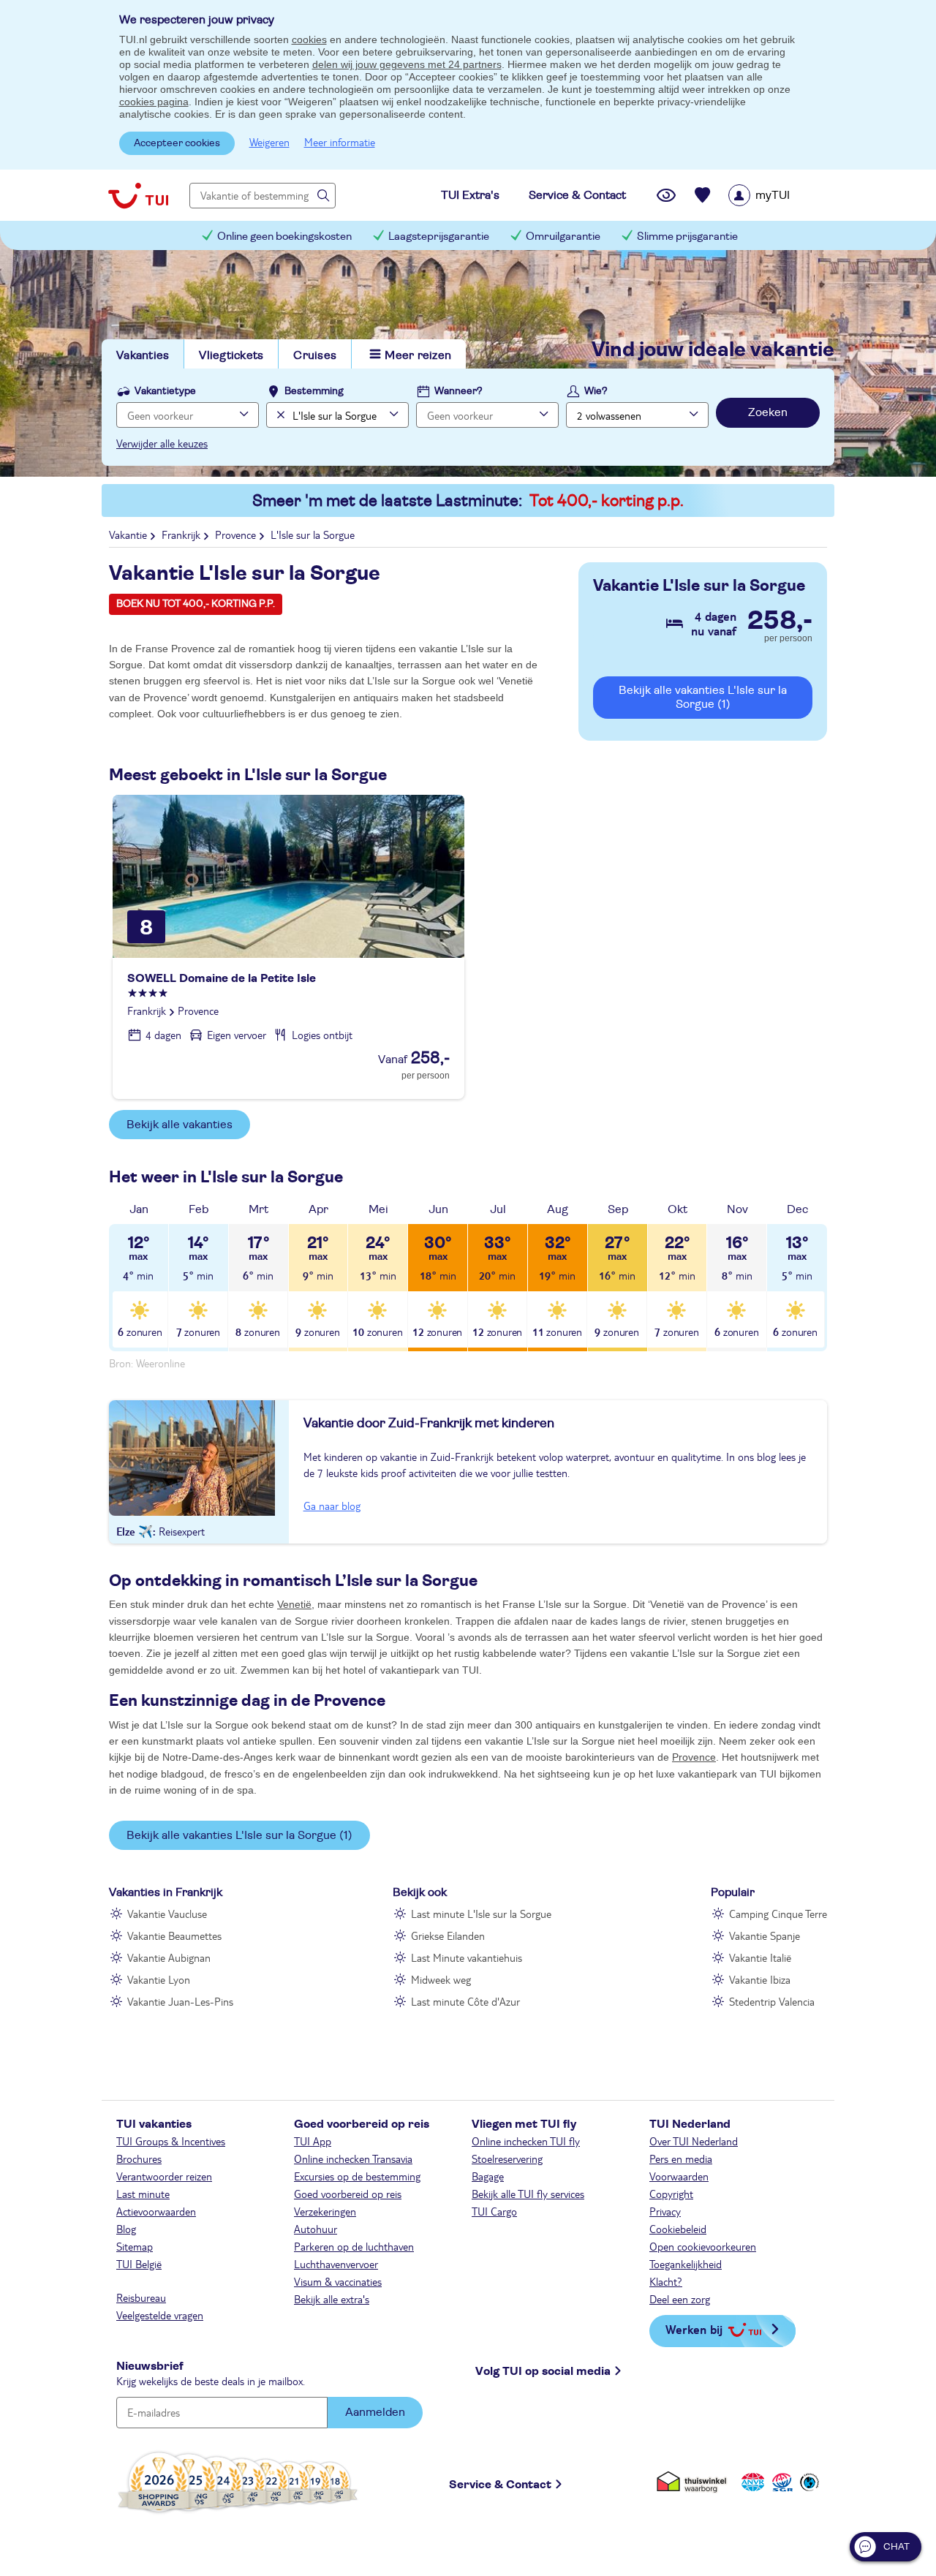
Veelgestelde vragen (160, 2315)
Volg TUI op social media (543, 2371)
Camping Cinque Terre (778, 1914)
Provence (694, 1757)
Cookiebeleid (678, 2229)
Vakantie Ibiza (760, 1979)
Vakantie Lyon (159, 1979)
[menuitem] (778, 195)
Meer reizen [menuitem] (418, 355)
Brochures (139, 2158)
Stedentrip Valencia (772, 2001)
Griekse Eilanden (448, 1935)
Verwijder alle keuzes (162, 443)
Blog (126, 2229)
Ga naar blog (332, 1506)
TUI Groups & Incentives (171, 2141)
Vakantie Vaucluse (167, 1914)
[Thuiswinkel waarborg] (694, 2482)
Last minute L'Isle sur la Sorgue (481, 1914)
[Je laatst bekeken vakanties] (666, 195)
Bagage (488, 2176)
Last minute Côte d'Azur (465, 2001)
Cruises (315, 355)
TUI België (139, 2264)
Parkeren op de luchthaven (354, 2246)
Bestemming (314, 391)
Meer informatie (340, 142)
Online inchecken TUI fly (526, 2141)
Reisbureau (141, 2297)
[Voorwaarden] (780, 2482)
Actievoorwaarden (156, 2211)
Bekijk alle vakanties (180, 1125)
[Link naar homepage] (138, 195)
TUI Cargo (494, 2211)
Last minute (143, 2194)
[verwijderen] (279, 415)
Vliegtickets (231, 355)
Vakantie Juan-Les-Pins (180, 2001)
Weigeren (269, 142)
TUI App (313, 2141)
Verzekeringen (325, 2211)
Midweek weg (441, 1979)
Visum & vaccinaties (338, 2281)
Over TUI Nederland (694, 2141)
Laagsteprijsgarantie (439, 237)
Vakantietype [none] (165, 391)
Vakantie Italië (760, 1957)
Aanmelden (375, 2412)
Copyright (671, 2194)
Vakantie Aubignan (169, 1957)
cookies (309, 39)
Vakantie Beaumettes (174, 1935)
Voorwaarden (679, 2176)
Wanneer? (458, 391)
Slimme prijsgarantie (687, 237)
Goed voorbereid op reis (348, 2194)
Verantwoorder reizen (164, 2176)
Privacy (665, 2211)
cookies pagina (154, 102)
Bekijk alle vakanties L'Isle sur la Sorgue (703, 697)
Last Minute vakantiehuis (467, 1957)
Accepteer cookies (177, 143)
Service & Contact (500, 2485)
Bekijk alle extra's (332, 2299)
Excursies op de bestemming (357, 2176)
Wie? (596, 391)
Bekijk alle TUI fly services (528, 2194)
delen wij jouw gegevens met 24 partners (407, 64)
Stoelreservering (507, 2158)
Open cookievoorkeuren (703, 2246)
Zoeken (768, 412)
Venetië (294, 1604)
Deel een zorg (680, 2299)
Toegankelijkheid (686, 2264)
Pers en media (681, 2158)
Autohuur (316, 2229)
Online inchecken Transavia (353, 2158)
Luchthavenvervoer (336, 2264)
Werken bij (694, 2329)
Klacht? (666, 2281)
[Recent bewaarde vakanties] (703, 195)
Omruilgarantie (563, 237)
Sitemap (135, 2246)
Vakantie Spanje (765, 1935)
